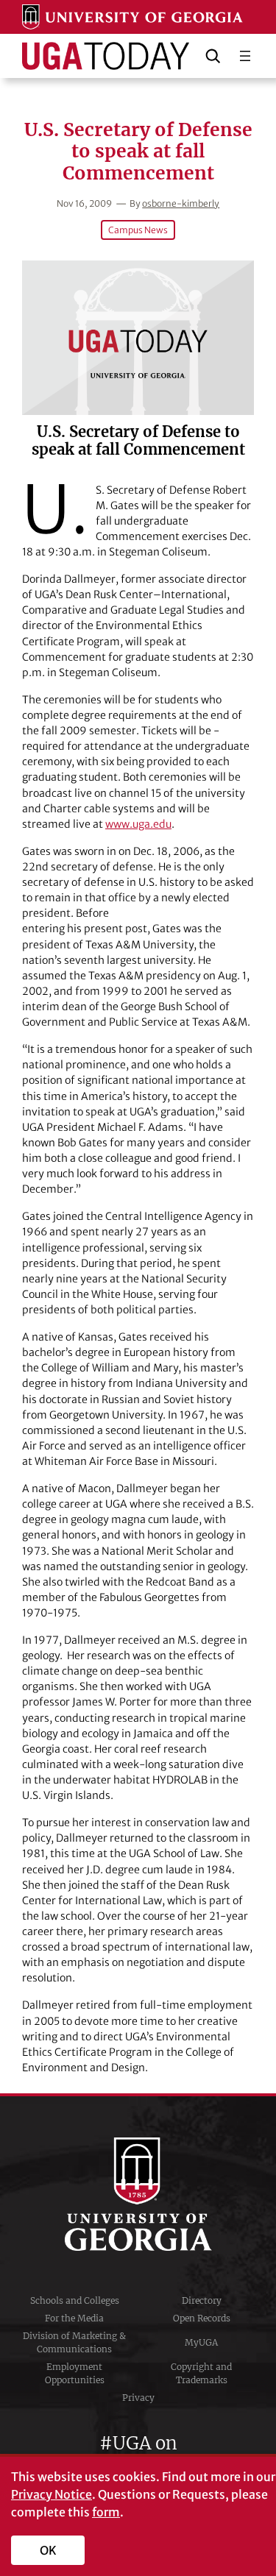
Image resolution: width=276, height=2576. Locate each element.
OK (48, 2550)
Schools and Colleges (75, 2300)
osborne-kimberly (181, 203)
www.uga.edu (138, 824)
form (106, 2512)
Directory (202, 2300)
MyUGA (201, 2342)
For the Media (74, 2318)
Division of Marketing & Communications (74, 2342)
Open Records (202, 2318)
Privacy (138, 2398)
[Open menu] (245, 56)
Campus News (138, 230)
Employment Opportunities (75, 2373)
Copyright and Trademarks (201, 2373)
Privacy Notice (52, 2494)
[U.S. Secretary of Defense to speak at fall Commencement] (138, 338)
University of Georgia (138, 2194)
